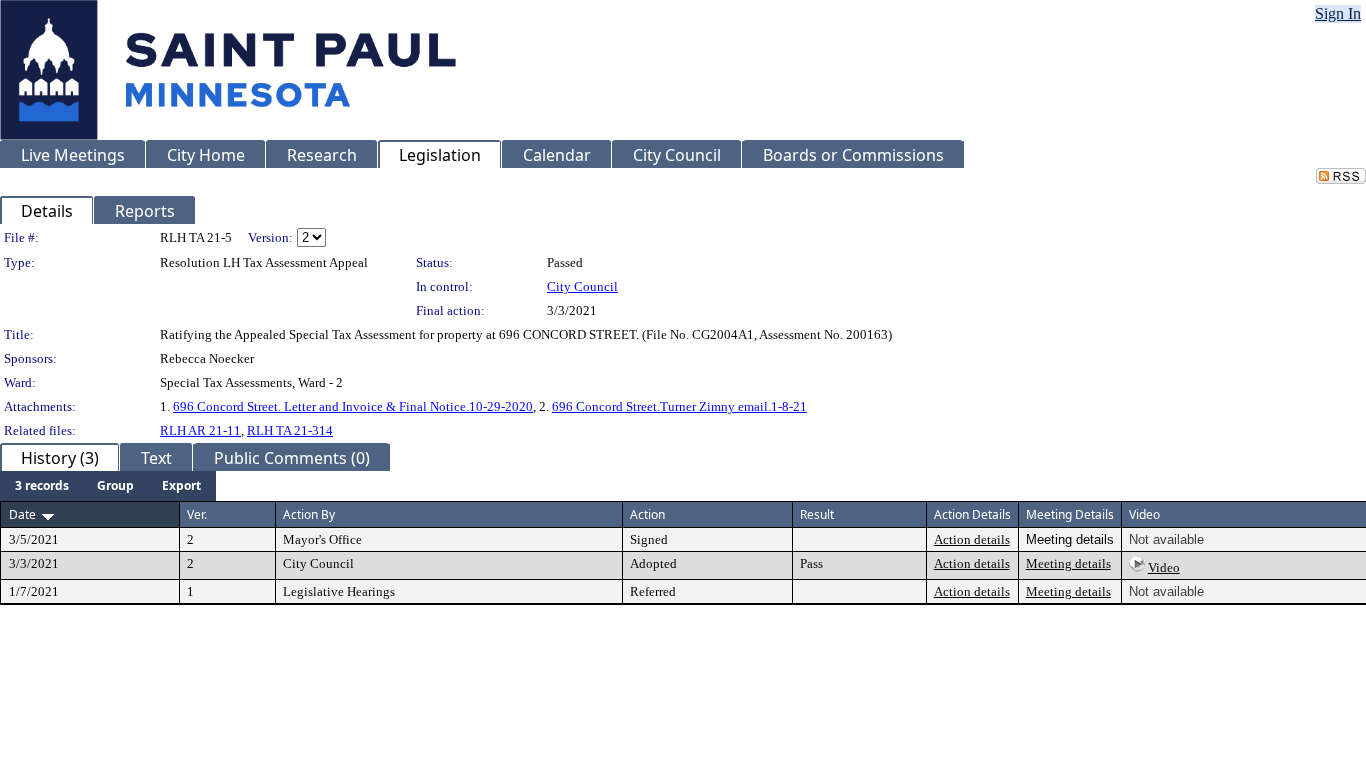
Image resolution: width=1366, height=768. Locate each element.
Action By (309, 514)
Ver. (197, 514)
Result (817, 514)
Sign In (1338, 13)
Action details (972, 539)
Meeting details (1068, 563)
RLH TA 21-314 (290, 430)
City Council (582, 286)
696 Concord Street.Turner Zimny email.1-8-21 (679, 406)
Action (647, 514)
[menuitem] (42, 486)
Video (1164, 567)
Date (22, 514)
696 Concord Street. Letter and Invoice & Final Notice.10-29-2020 (353, 406)
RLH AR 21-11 (200, 430)
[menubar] (108, 486)
